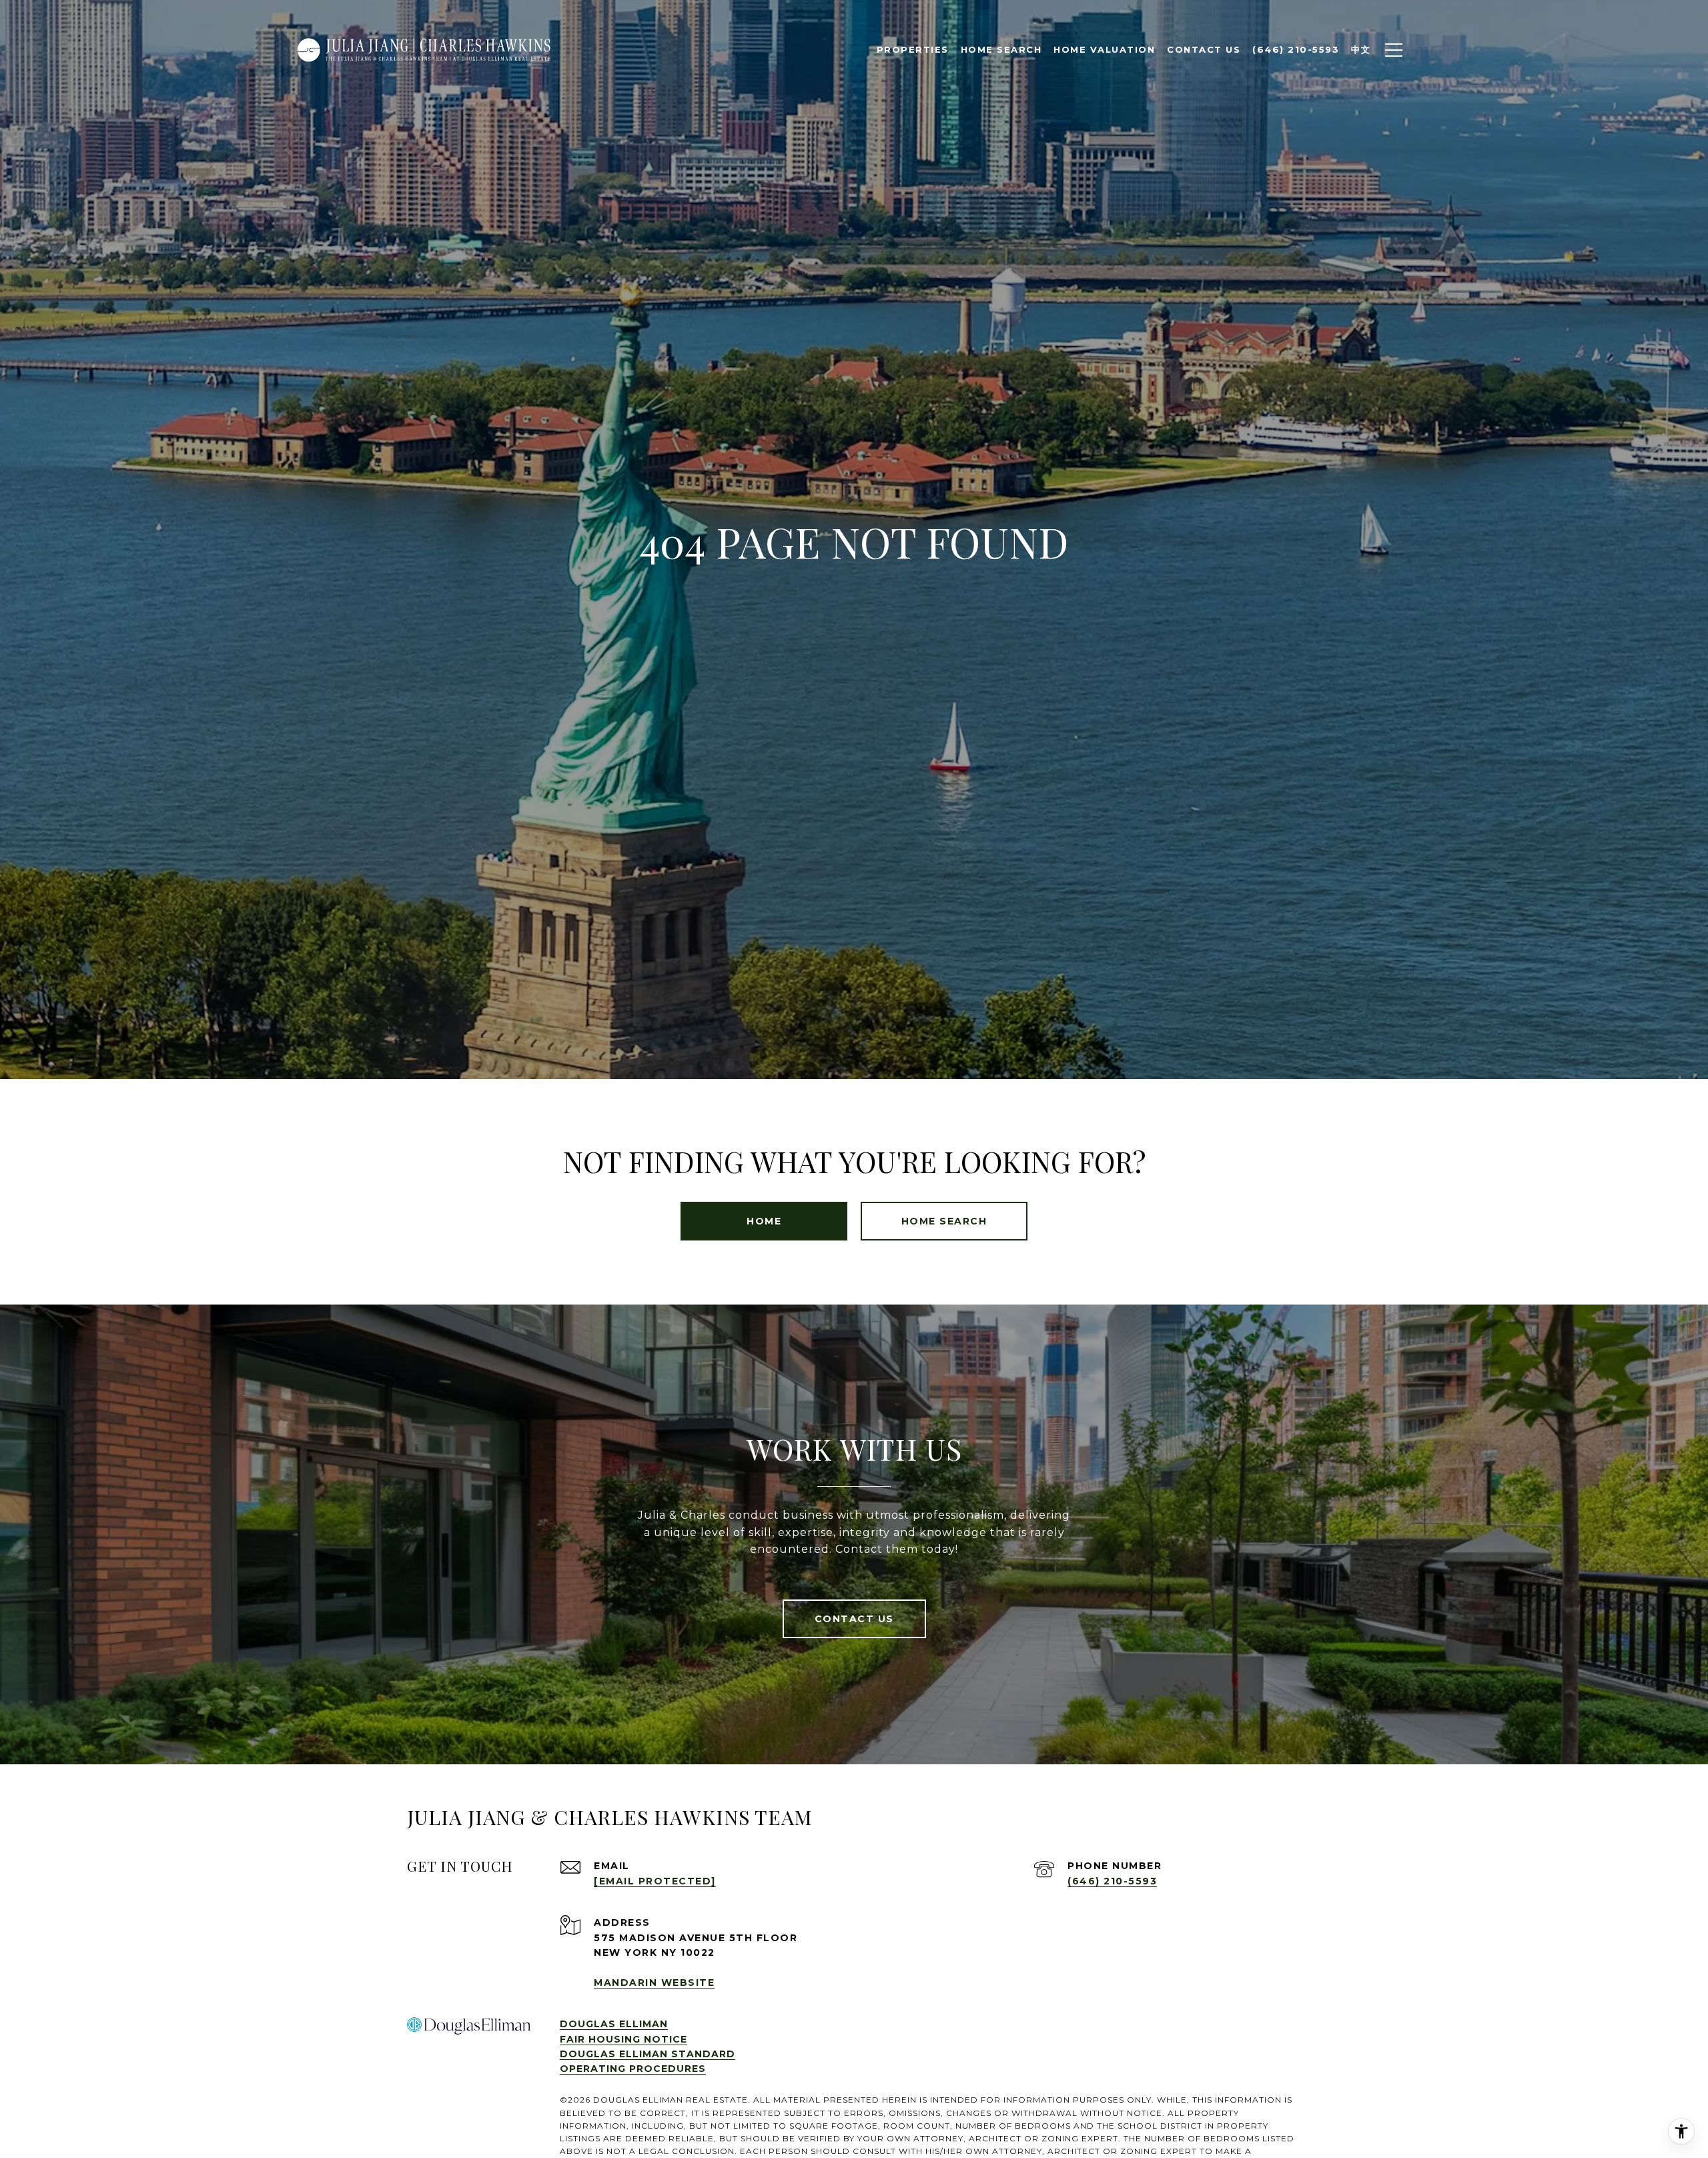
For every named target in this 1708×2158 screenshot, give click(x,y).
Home (764, 1221)
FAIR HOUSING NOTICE (623, 2039)
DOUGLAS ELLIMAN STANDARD (648, 2054)
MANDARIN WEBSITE (654, 1983)
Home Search (1001, 49)
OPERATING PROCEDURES (633, 2069)
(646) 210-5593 (1112, 1881)
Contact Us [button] (854, 1619)
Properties (913, 49)
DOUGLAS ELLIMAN (614, 2024)
